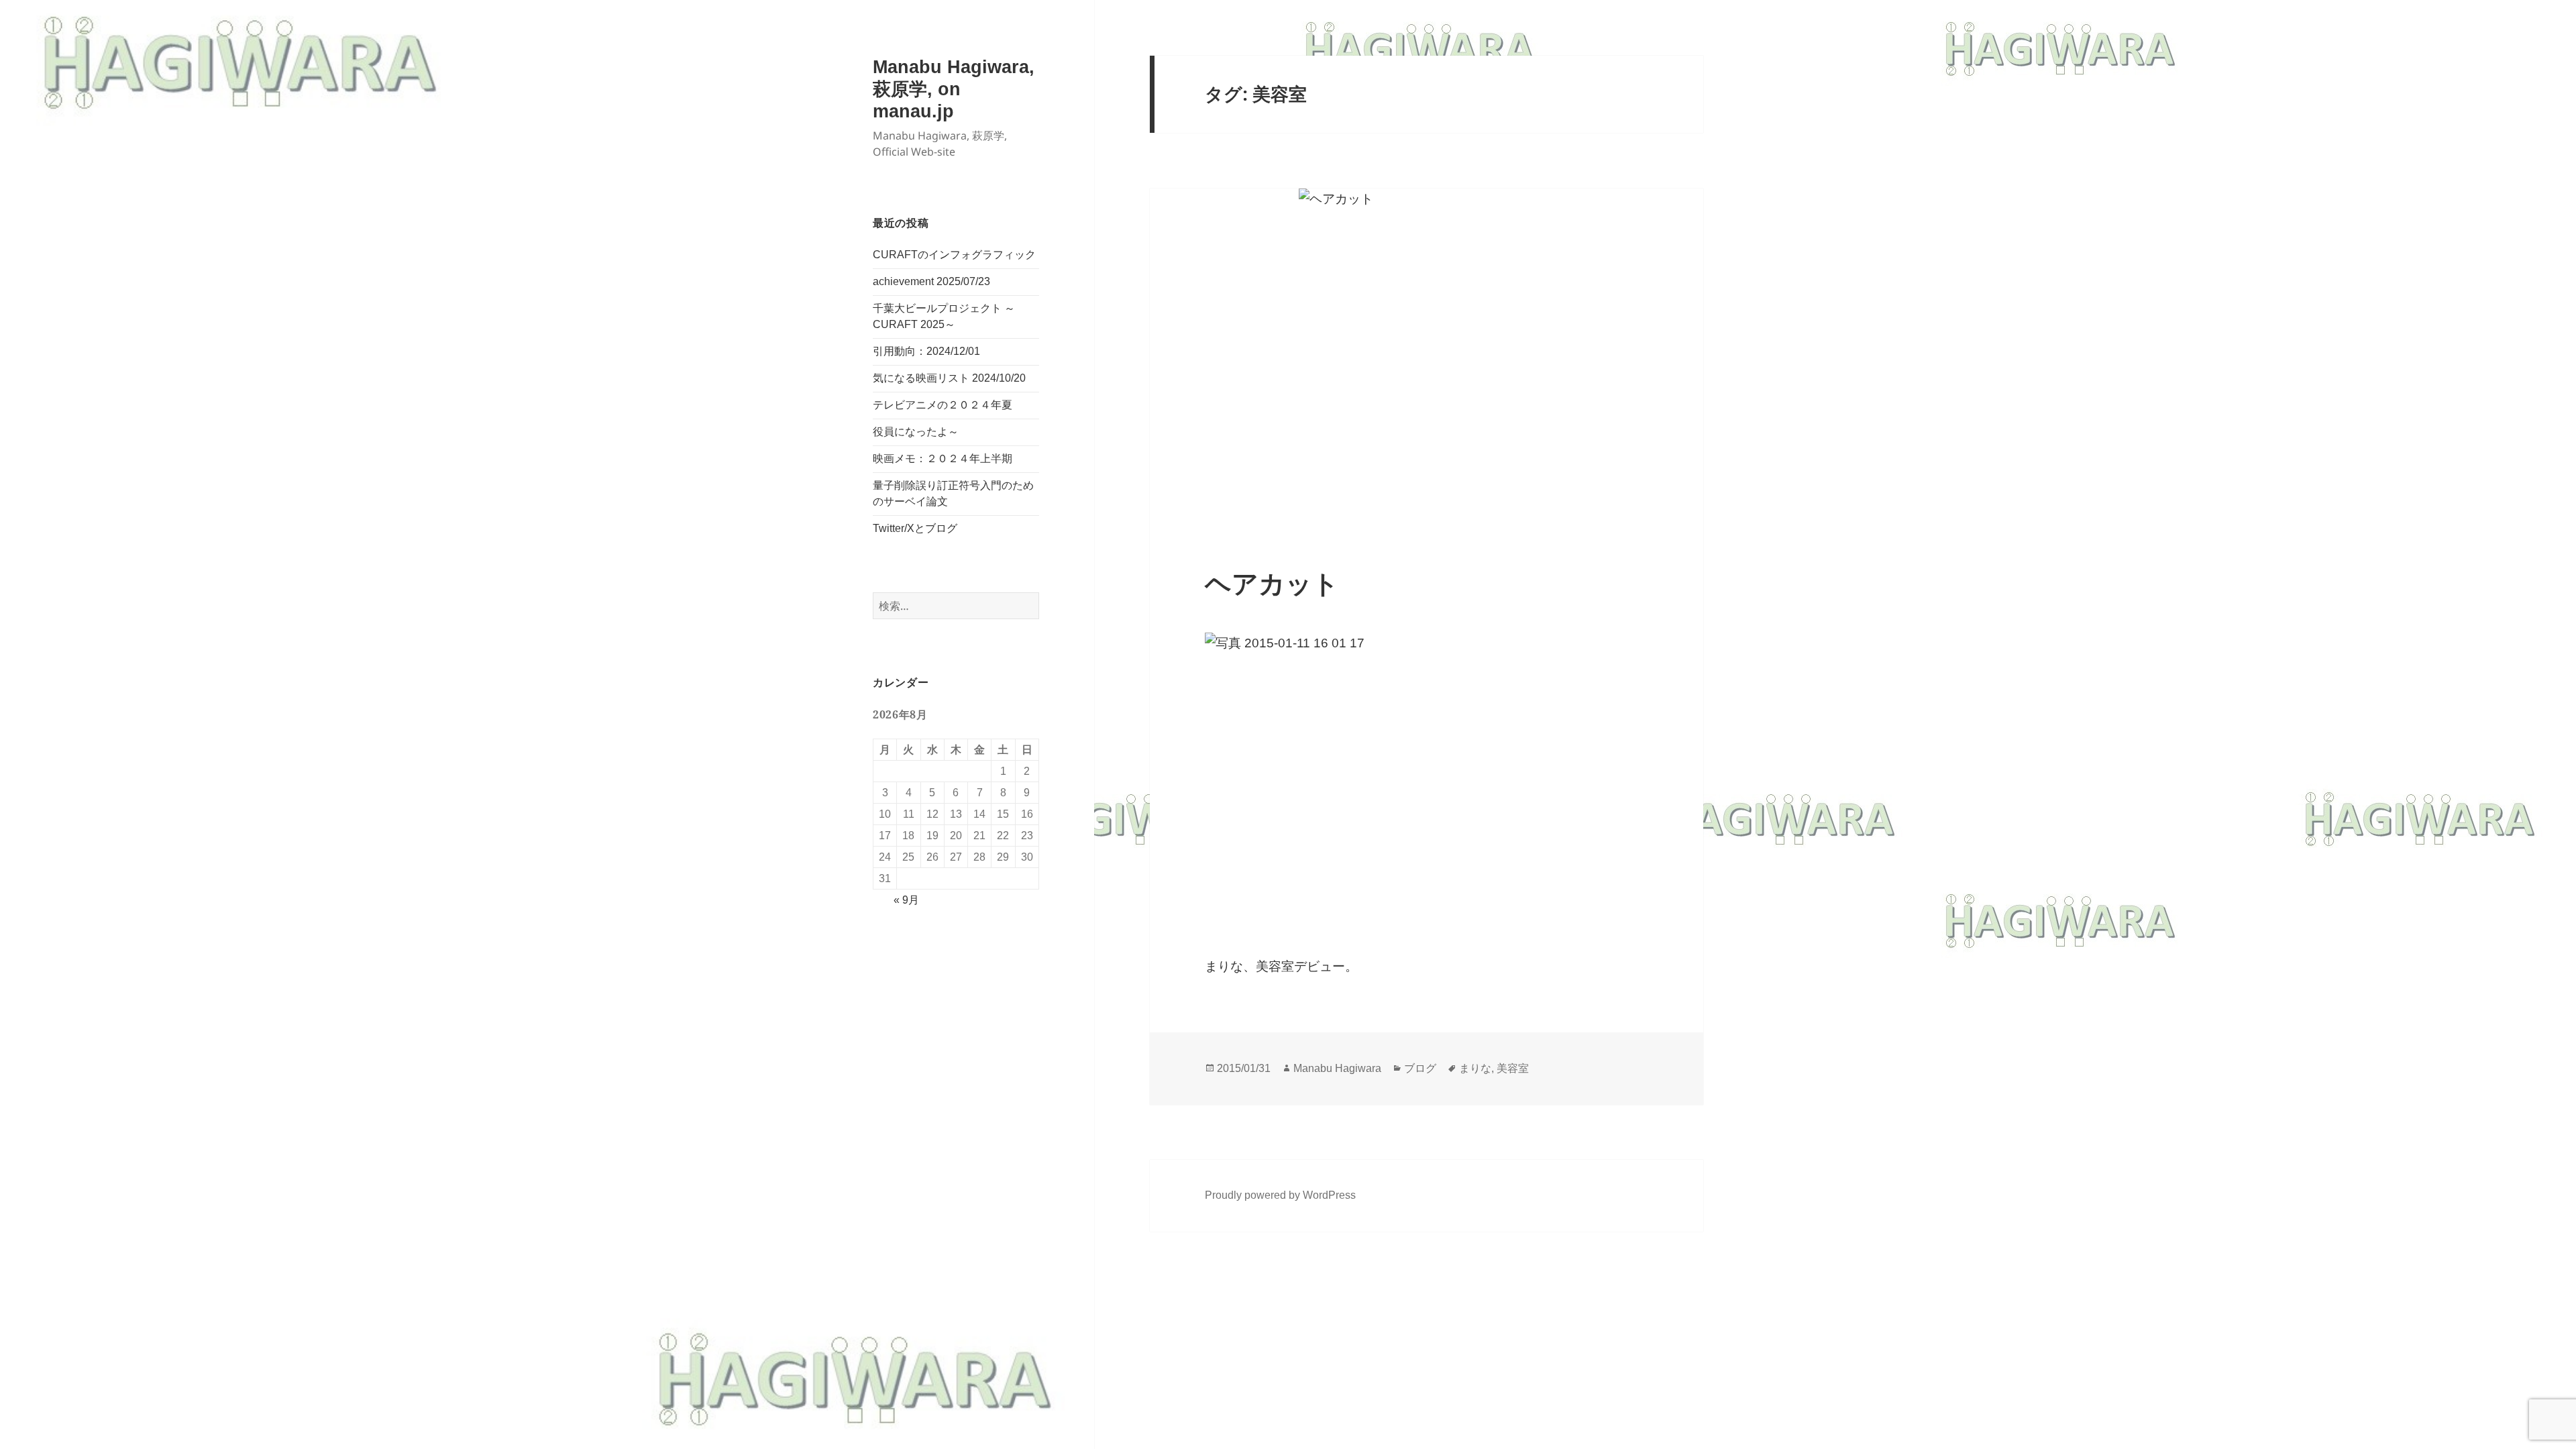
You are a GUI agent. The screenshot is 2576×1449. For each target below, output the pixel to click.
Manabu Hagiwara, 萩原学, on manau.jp (954, 89)
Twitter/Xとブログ (915, 528)
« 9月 (906, 900)
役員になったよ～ (916, 432)
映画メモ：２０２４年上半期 (943, 459)
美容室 (1513, 1068)
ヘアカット (1272, 584)
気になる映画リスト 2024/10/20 (949, 378)
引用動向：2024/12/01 (926, 351)
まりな (1475, 1068)
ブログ (1420, 1068)
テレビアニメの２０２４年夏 (943, 405)
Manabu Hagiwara (1337, 1068)
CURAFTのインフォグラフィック (954, 255)
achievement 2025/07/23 (931, 281)
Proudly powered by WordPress (1280, 1195)
